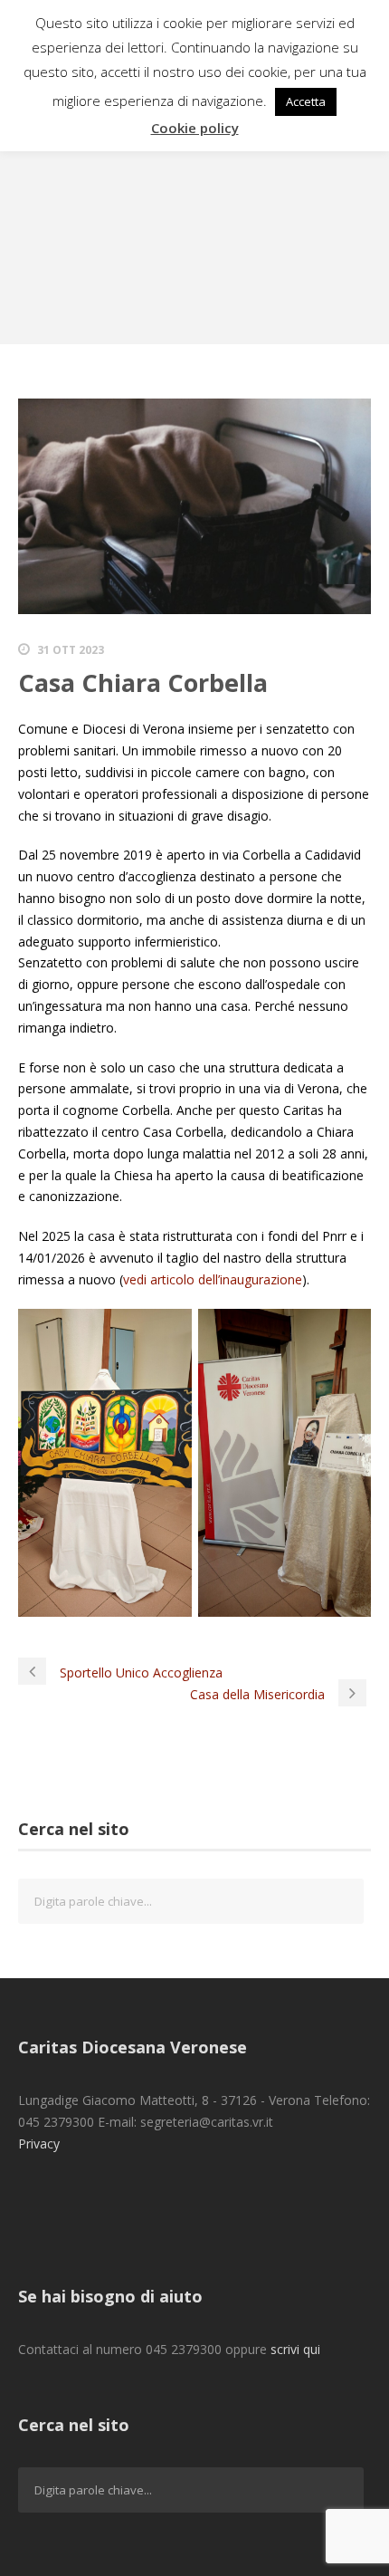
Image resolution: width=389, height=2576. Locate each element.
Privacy (39, 2143)
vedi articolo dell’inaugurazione (213, 1279)
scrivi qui (295, 2349)
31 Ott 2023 (71, 650)
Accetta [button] (306, 101)
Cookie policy (195, 128)
